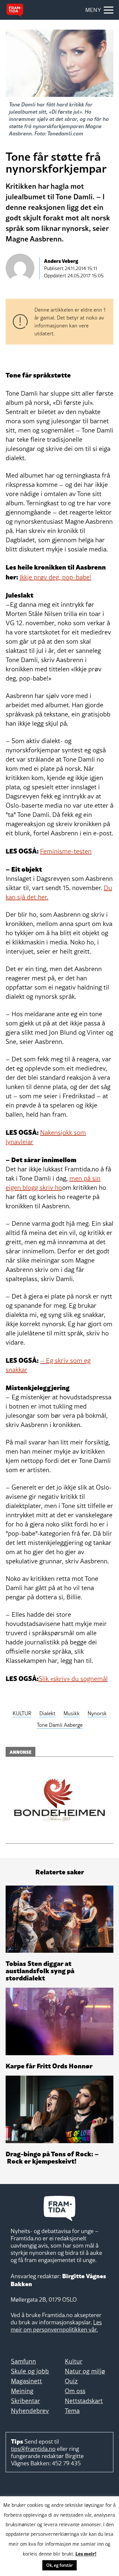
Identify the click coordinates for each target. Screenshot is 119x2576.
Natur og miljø (85, 2371)
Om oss (75, 2391)
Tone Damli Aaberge (60, 1725)
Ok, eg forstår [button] (59, 2565)
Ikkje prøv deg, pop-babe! (55, 577)
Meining (22, 2391)
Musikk (72, 1713)
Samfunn (23, 2361)
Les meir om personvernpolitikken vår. (56, 2326)
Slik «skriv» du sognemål (73, 1679)
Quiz (71, 2381)
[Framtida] (15, 10)
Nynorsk (97, 1713)
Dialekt (47, 1713)
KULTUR (22, 1713)
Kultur (74, 2361)
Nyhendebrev (30, 2411)
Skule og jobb (30, 2371)
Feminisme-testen (66, 851)
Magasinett (26, 2381)
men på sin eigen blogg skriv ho (53, 1183)
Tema (72, 2411)
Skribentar (25, 2401)
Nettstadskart (84, 2401)
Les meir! (86, 2553)
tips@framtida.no (33, 2449)
